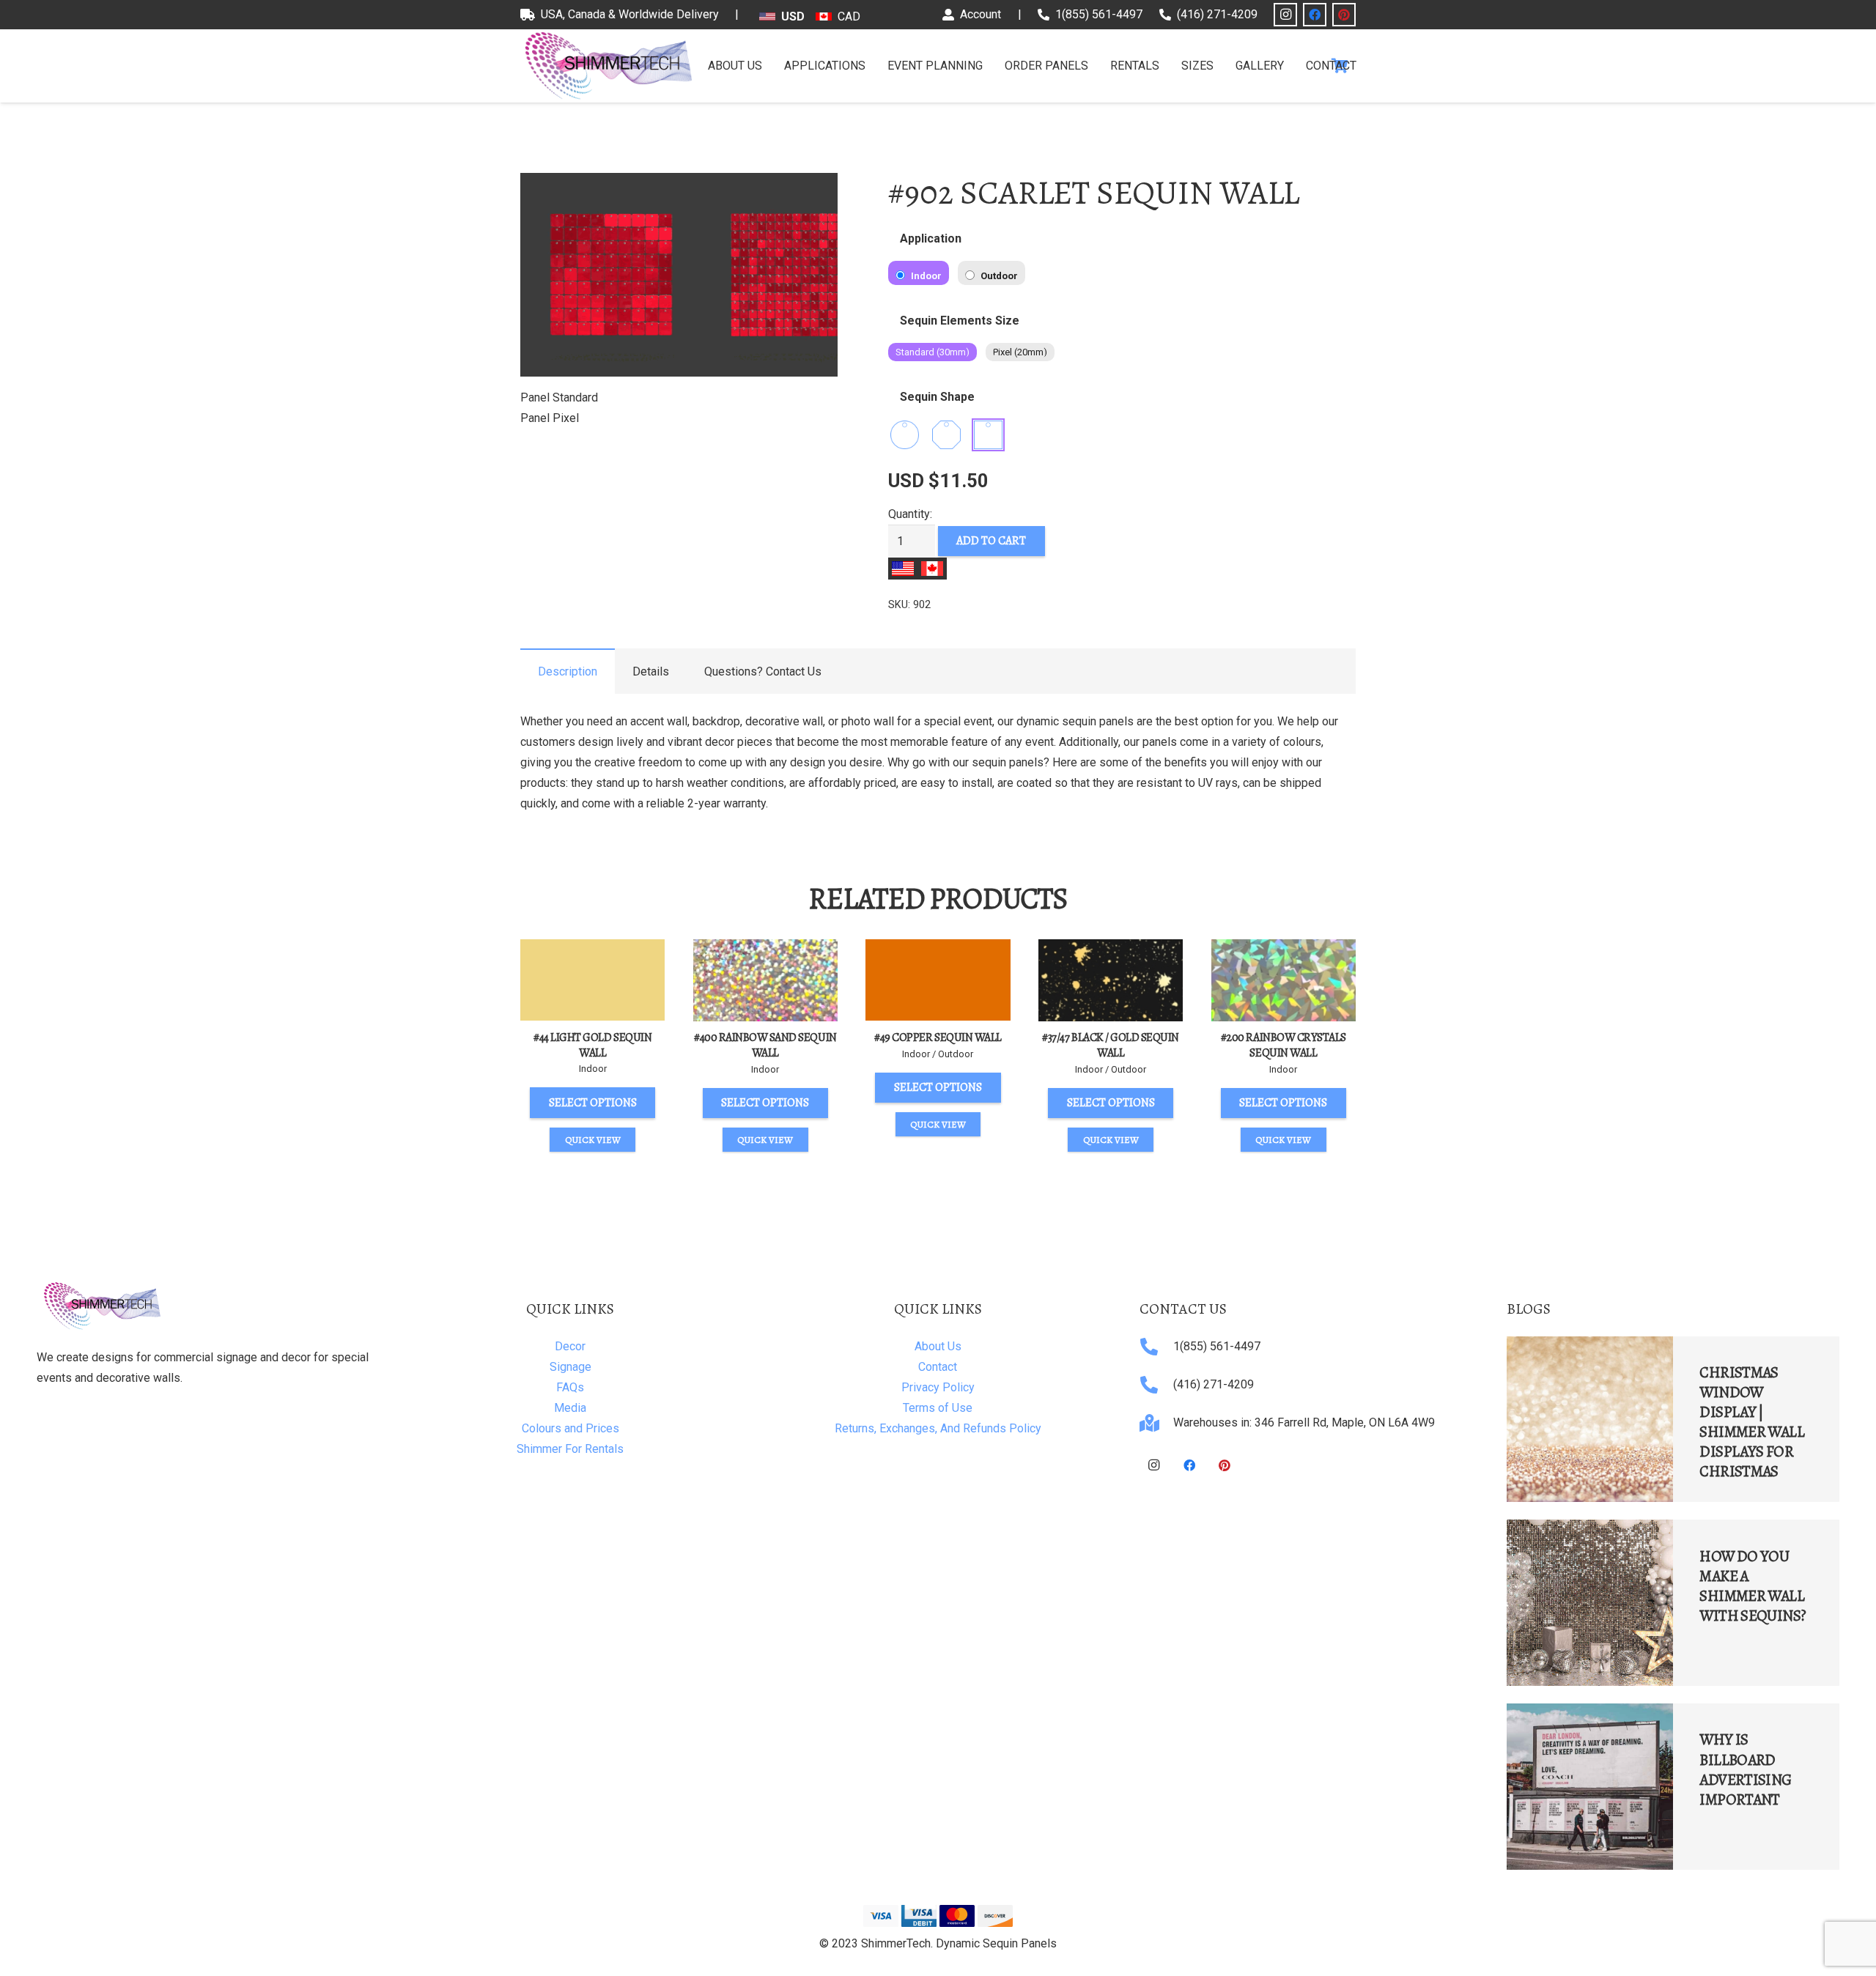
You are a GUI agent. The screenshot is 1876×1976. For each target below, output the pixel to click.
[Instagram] (1285, 15)
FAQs (570, 1387)
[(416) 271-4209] (1156, 1385)
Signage (570, 1367)
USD (793, 16)
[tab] (568, 671)
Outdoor (998, 276)
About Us (938, 1346)
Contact (938, 1367)
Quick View (593, 1140)
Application (931, 238)
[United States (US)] (903, 569)
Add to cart (991, 541)
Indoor (925, 276)
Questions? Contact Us (763, 671)
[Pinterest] (1344, 15)
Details (651, 671)
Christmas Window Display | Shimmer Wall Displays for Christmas (1752, 1422)
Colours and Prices (570, 1428)
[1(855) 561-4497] (1156, 1347)
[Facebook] (1315, 15)
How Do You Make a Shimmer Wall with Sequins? (1753, 1586)
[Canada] (932, 569)
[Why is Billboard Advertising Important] (1590, 1787)
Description (568, 671)
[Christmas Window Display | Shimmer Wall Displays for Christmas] (1590, 1420)
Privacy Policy (938, 1387)
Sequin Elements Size (960, 321)
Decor (570, 1346)
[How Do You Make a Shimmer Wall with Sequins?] (1590, 1603)
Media (570, 1408)
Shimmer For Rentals (570, 1449)
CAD (849, 16)
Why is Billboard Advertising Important (1745, 1769)
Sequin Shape (937, 397)
